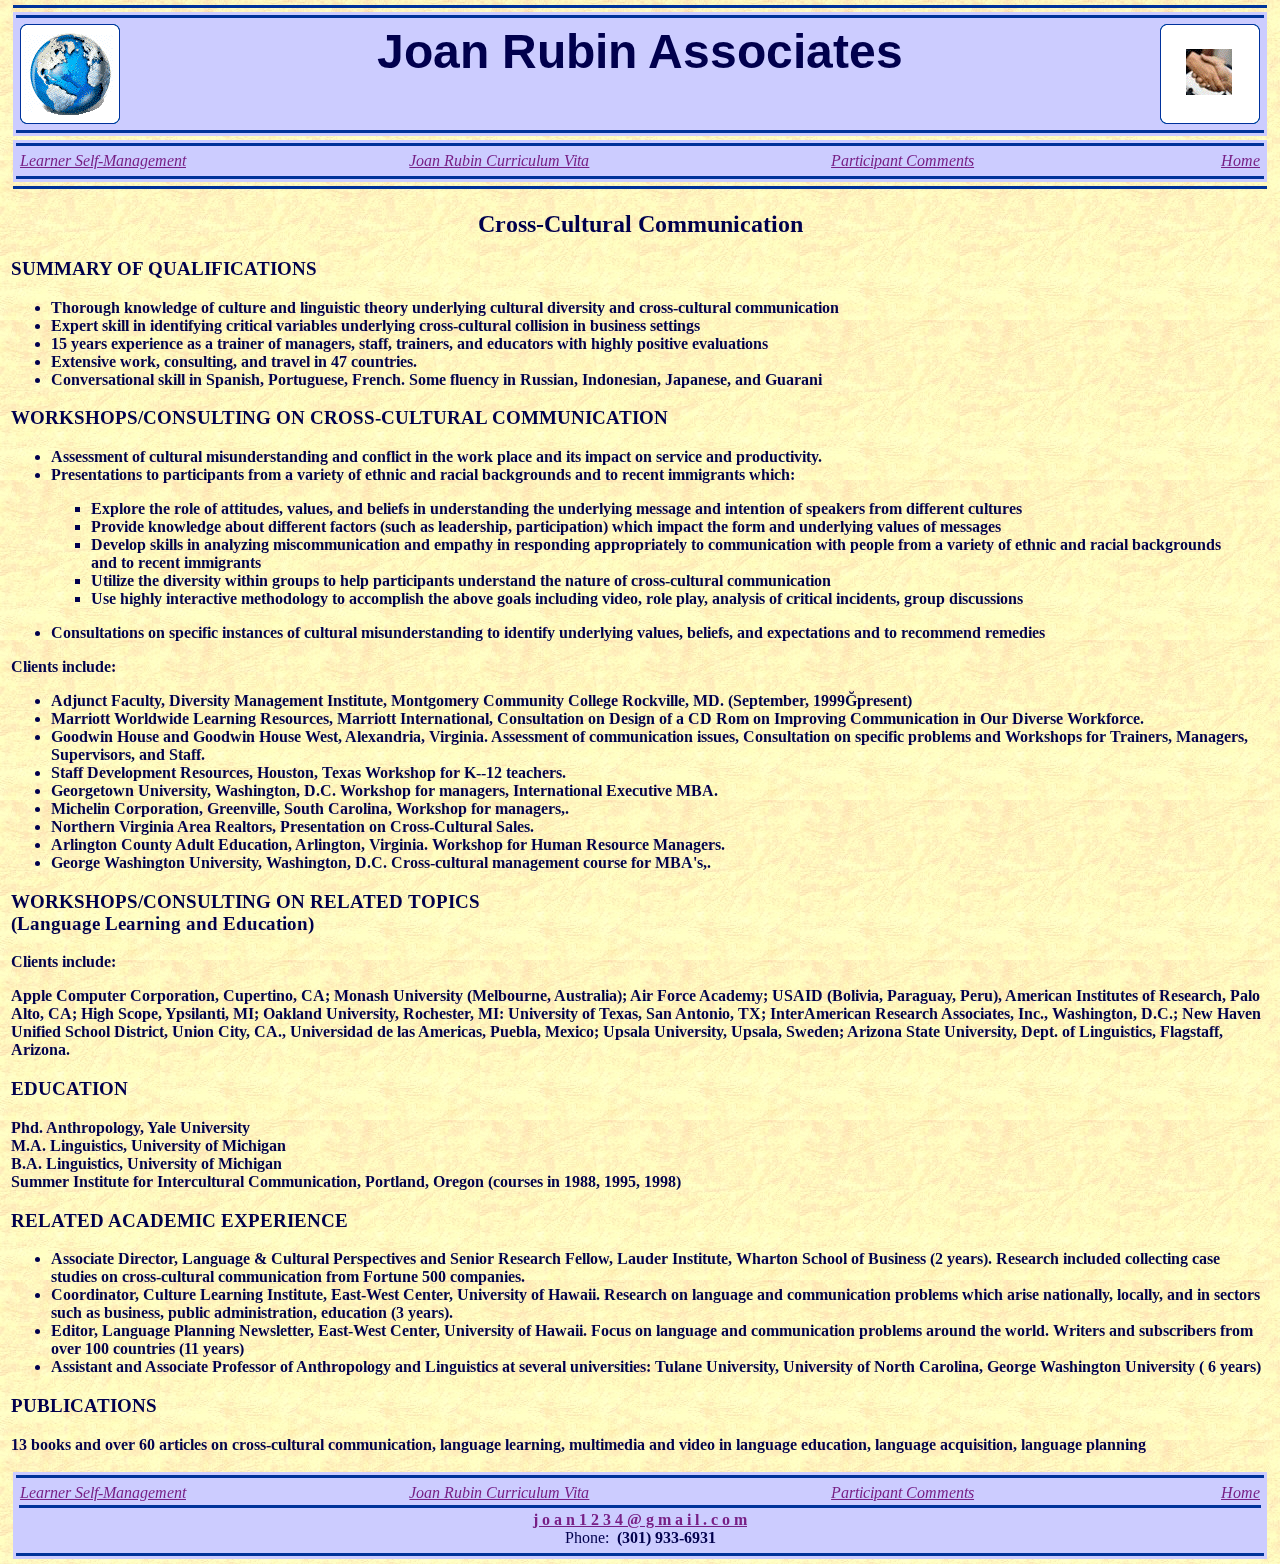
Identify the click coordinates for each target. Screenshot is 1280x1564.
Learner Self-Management (103, 160)
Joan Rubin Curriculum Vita (499, 160)
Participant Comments (902, 160)
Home (1240, 160)
